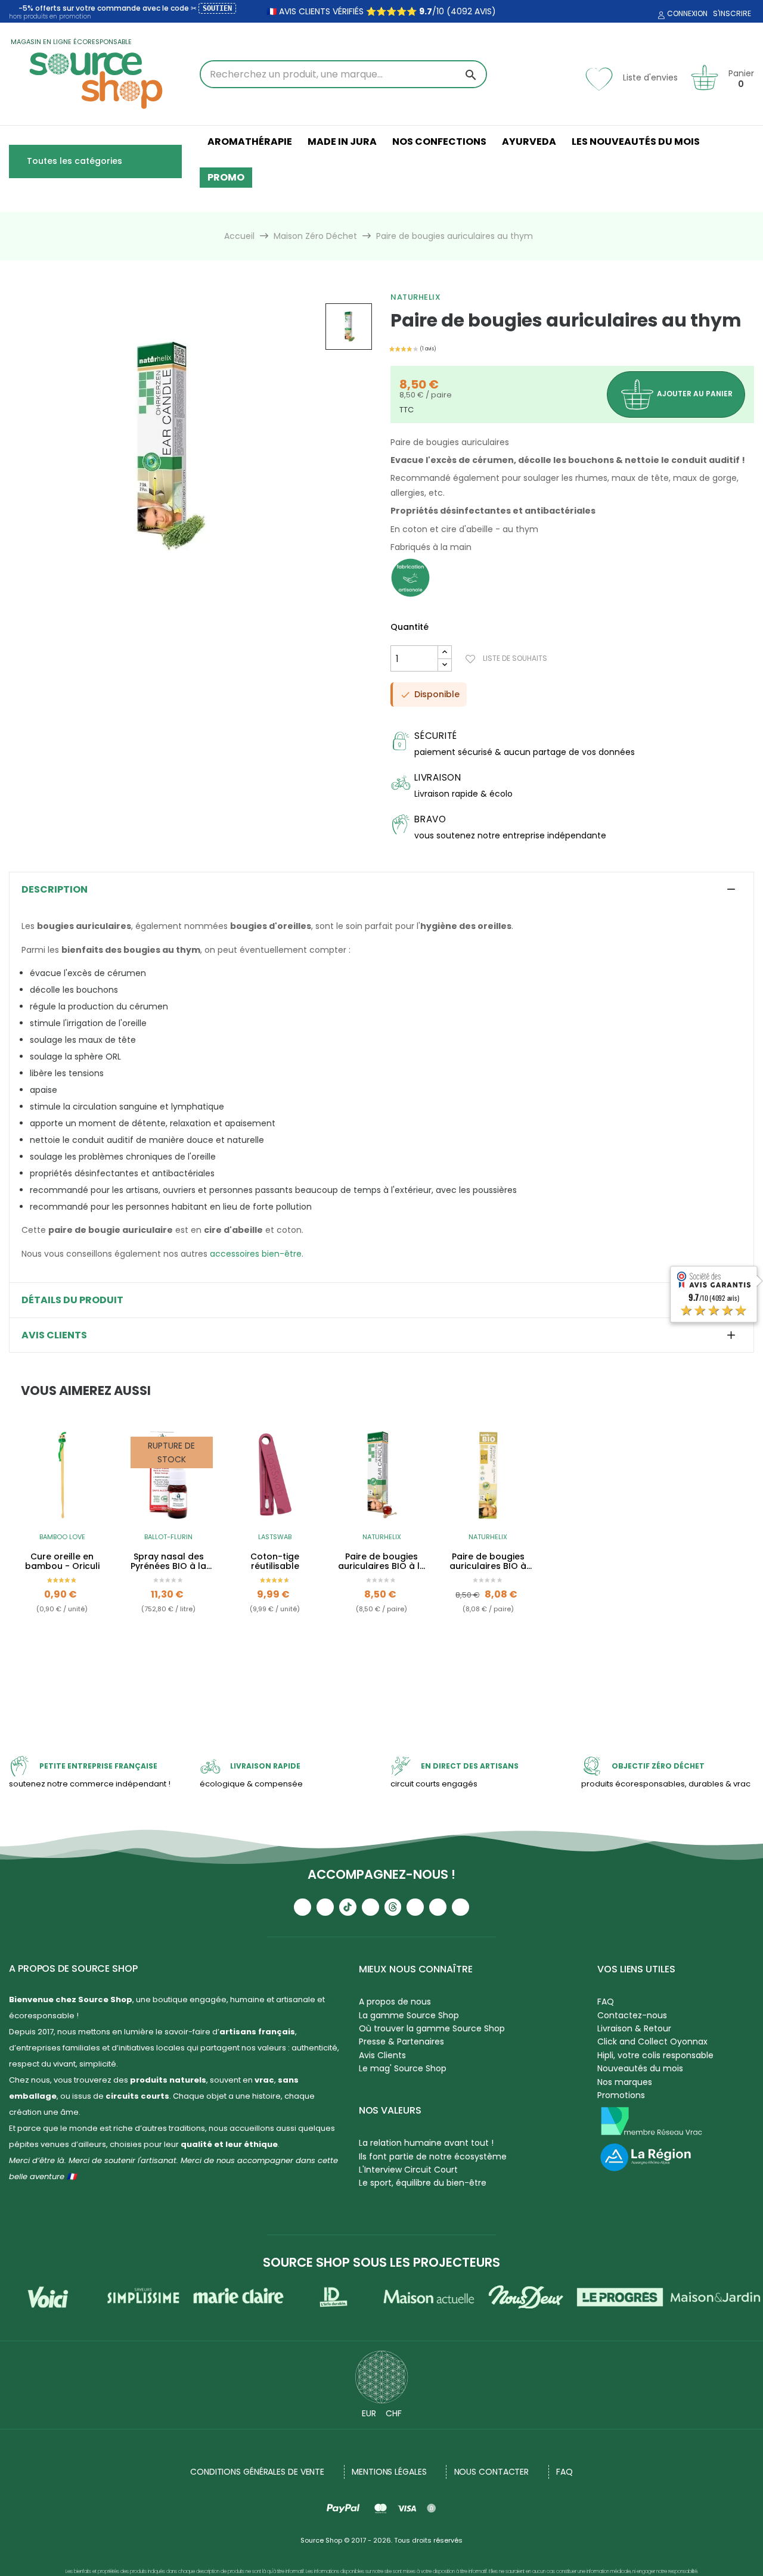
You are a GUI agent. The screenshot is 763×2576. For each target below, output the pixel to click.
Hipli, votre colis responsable (655, 2055)
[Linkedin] (415, 1907)
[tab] (381, 890)
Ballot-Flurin (168, 1537)
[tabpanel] (62, 1549)
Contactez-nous (632, 2015)
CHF (394, 2413)
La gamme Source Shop (409, 2015)
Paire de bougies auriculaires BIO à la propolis (382, 1562)
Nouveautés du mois (640, 2068)
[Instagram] (325, 1907)
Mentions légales (389, 2472)
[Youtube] (303, 1907)
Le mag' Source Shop (403, 2068)
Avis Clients (382, 2055)
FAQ (606, 2002)
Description (55, 890)
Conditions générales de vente (257, 2472)
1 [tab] (381, 1677)
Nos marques (625, 2082)
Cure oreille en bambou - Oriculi (62, 1562)
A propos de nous (395, 2002)
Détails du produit (72, 1300)
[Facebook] (370, 1907)
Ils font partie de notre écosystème (433, 2156)
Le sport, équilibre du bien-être (423, 2183)
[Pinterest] (460, 1907)
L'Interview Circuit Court (408, 2170)
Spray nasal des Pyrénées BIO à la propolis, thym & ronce (168, 1562)
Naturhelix (415, 297)
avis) (484, 11)
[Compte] (660, 15)
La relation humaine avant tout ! (426, 2143)
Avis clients (54, 1335)
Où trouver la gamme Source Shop (432, 2028)
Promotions (621, 2095)
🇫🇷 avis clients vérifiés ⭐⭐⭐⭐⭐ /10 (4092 (369, 11)
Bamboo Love (62, 1537)
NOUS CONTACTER (492, 2472)
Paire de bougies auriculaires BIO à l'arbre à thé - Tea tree (488, 1562)
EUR (369, 2413)
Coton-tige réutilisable (275, 1562)
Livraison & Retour (634, 2028)
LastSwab (275, 1537)
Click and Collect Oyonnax (652, 2041)
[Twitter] (438, 1907)
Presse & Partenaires (401, 2041)
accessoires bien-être (256, 1254)
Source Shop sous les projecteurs (381, 2262)
